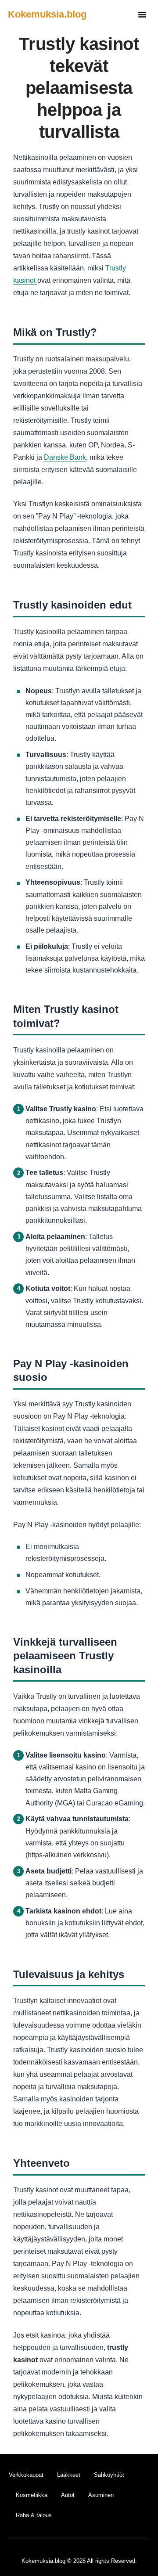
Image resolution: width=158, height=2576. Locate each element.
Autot (68, 2495)
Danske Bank (65, 457)
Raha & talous (34, 2515)
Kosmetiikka (32, 2495)
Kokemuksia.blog (47, 14)
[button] (142, 14)
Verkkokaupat (26, 2475)
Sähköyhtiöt (109, 2475)
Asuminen (101, 2495)
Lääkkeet (69, 2475)
